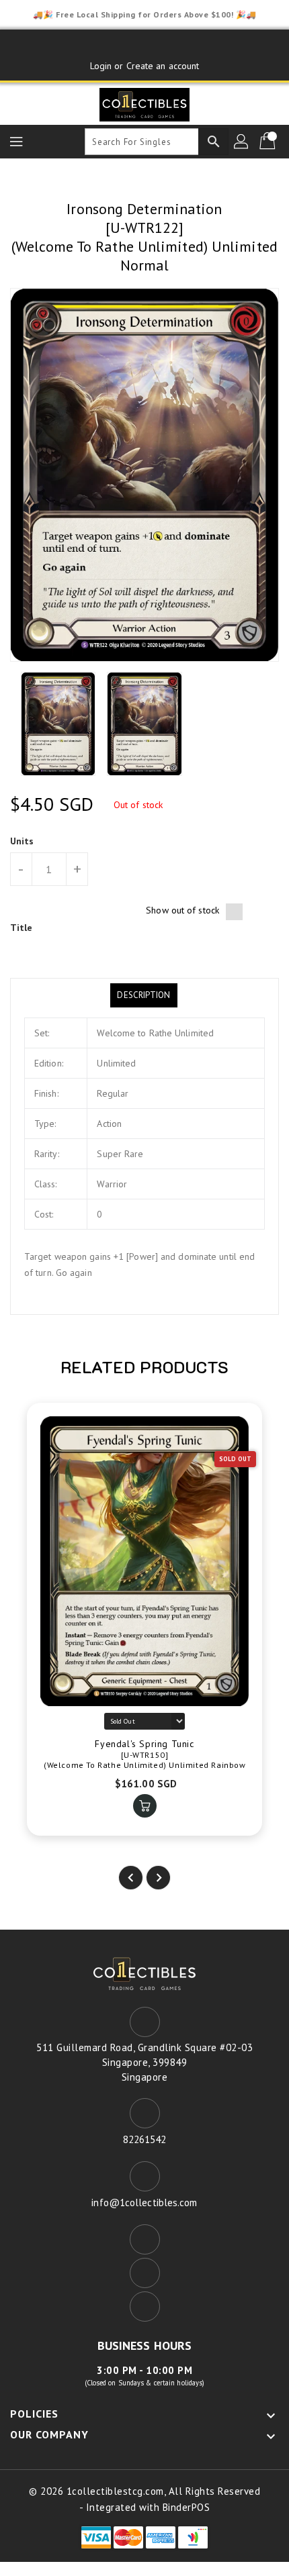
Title (22, 928)
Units (22, 841)
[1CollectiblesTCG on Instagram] (170, 45)
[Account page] (242, 142)
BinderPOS (187, 2507)
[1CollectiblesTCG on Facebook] (119, 45)
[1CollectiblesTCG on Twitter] (144, 45)
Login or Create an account (145, 66)
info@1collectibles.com (144, 2202)
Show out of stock (182, 910)
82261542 (145, 2139)
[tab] (143, 995)
